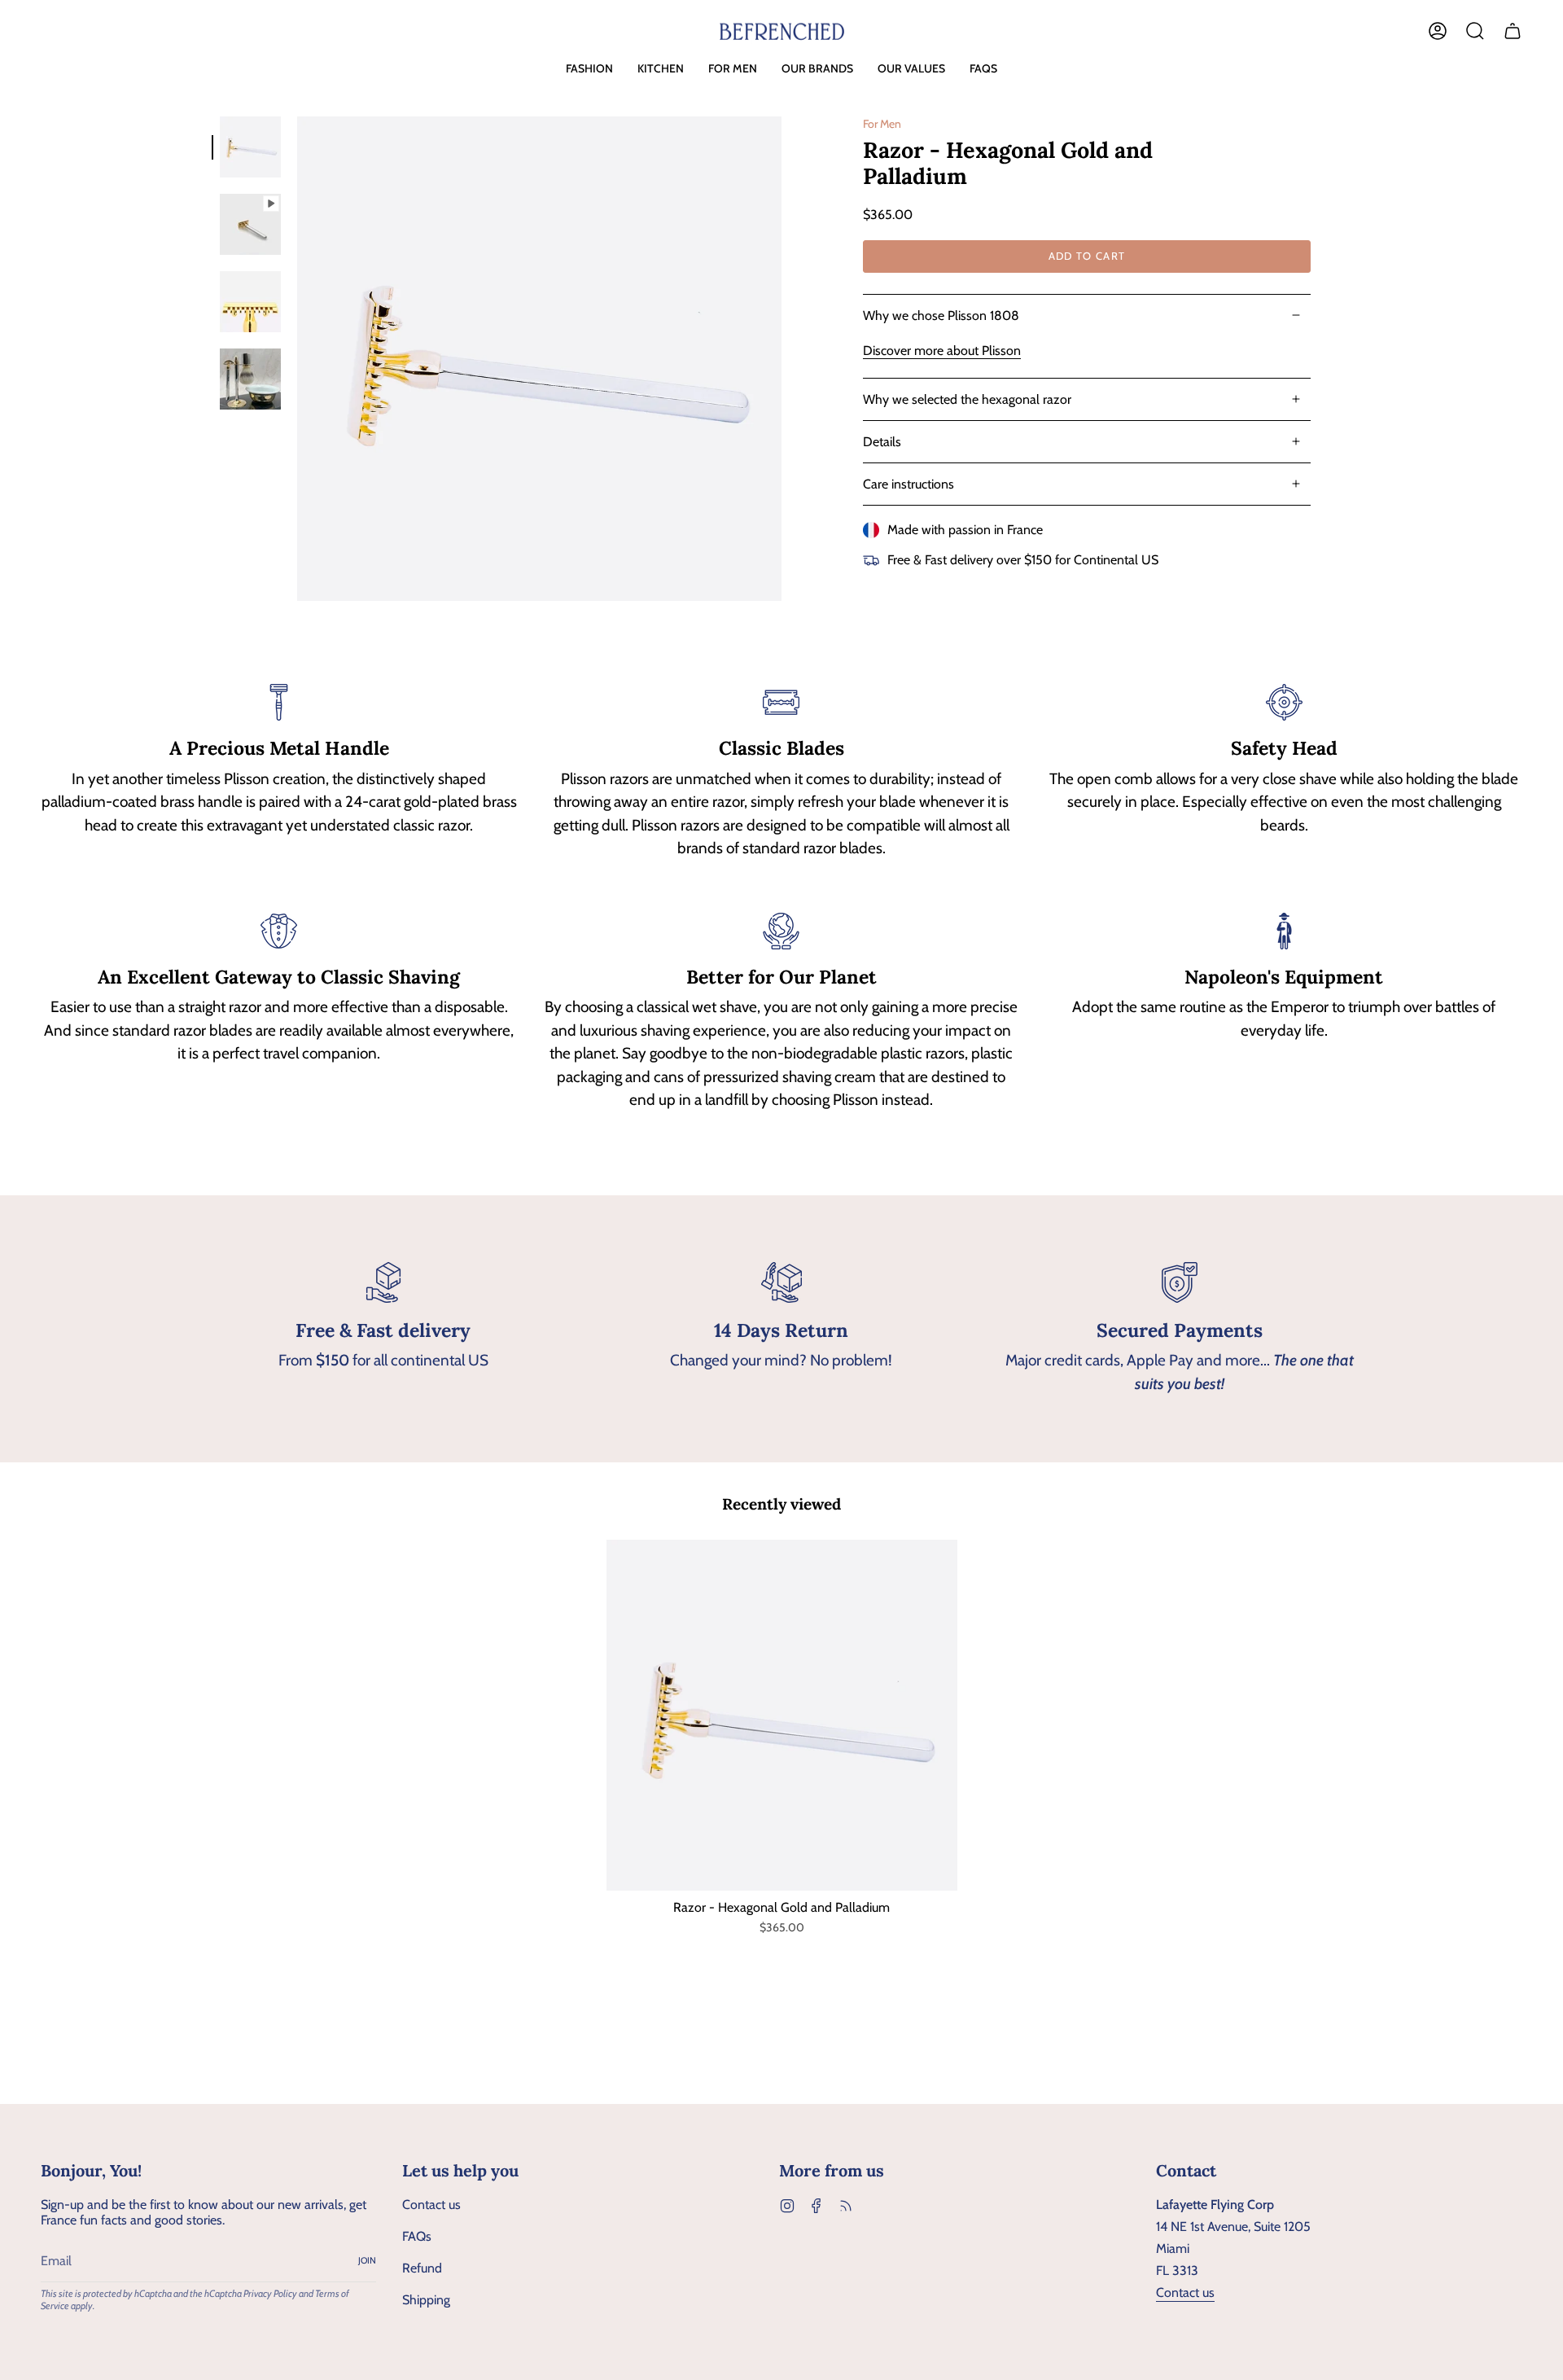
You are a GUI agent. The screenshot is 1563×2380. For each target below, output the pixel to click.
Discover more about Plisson (942, 351)
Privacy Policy (270, 2293)
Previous (297, 359)
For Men (882, 124)
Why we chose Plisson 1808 (941, 316)
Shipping (426, 2300)
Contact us (431, 2205)
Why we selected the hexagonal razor (967, 399)
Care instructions (908, 484)
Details (882, 442)
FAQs (417, 2236)
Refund (422, 2268)
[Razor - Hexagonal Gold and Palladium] (782, 1715)
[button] (589, 69)
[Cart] (1513, 31)
